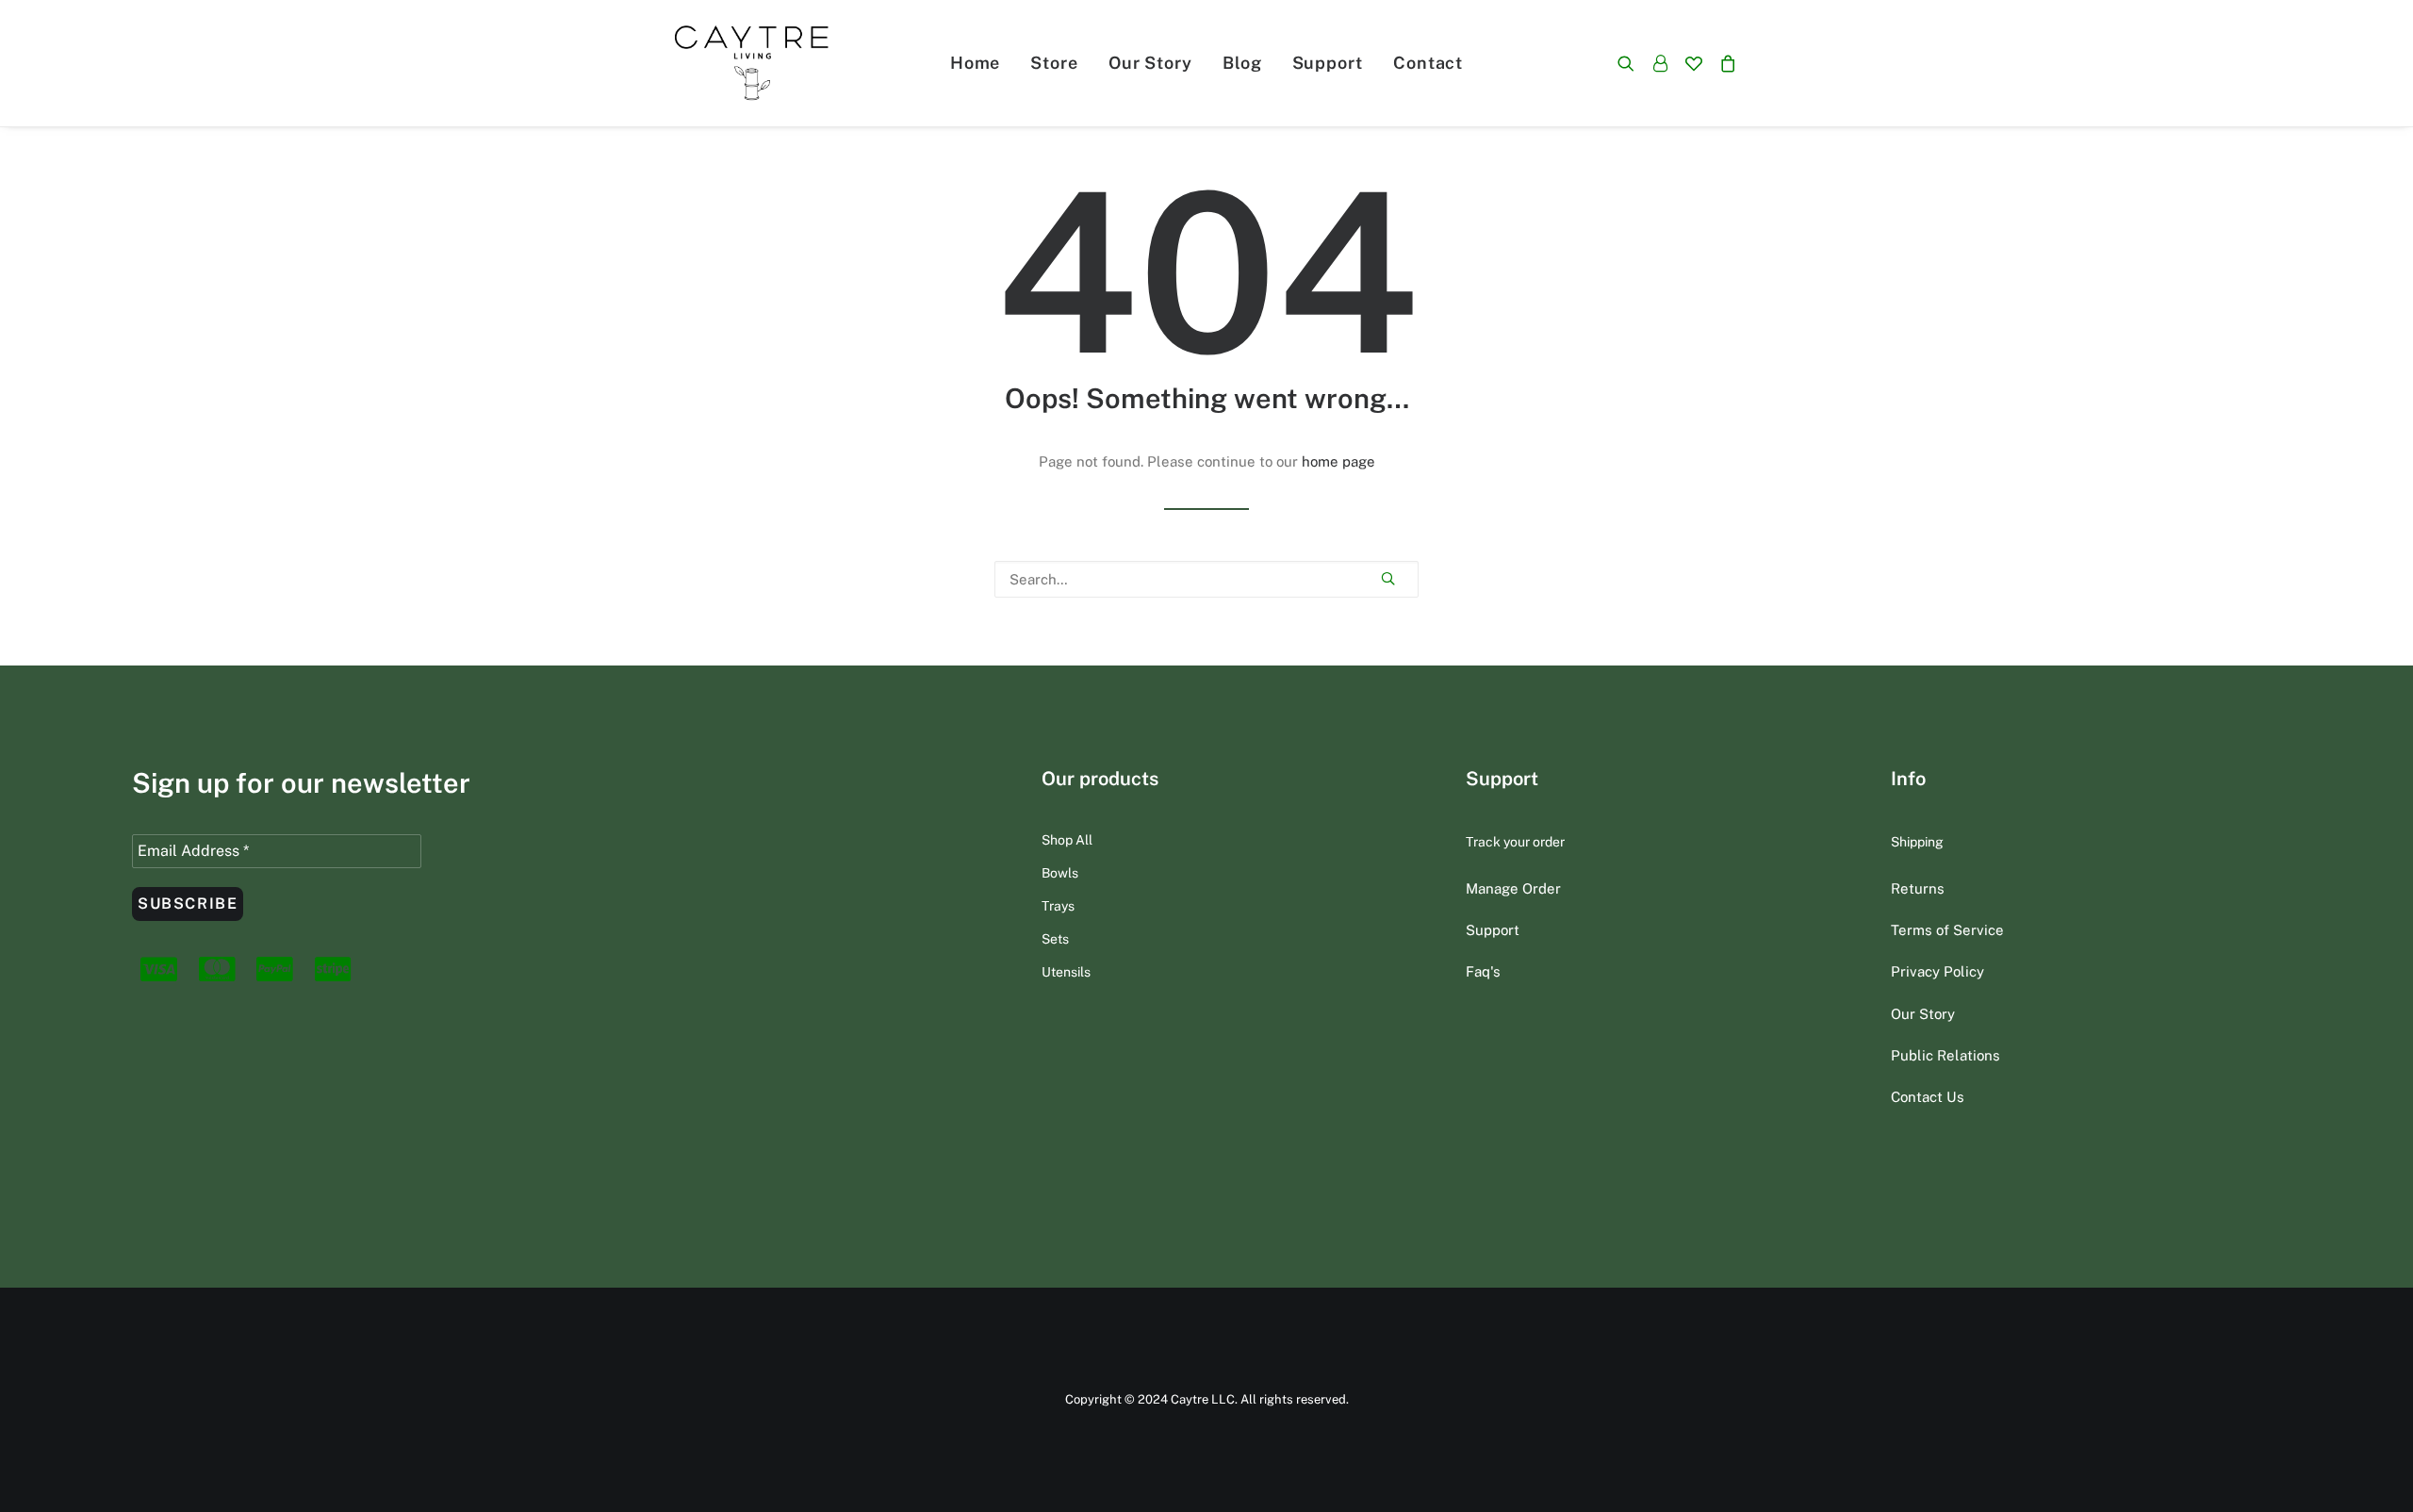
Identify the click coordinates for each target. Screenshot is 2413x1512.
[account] (1660, 63)
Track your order (1515, 842)
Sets (1055, 939)
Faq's (1483, 971)
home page (1338, 461)
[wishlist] (1694, 63)
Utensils (1066, 972)
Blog (1242, 63)
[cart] (1724, 63)
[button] (1630, 63)
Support (1328, 63)
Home (976, 63)
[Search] (1206, 579)
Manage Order (1513, 888)
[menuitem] (976, 63)
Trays (1058, 906)
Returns (1918, 888)
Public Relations (1945, 1055)
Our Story (1150, 63)
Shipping (1917, 842)
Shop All (1067, 840)
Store (1054, 63)
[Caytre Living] (752, 63)
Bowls (1060, 873)
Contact (1428, 63)
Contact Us (1928, 1097)
